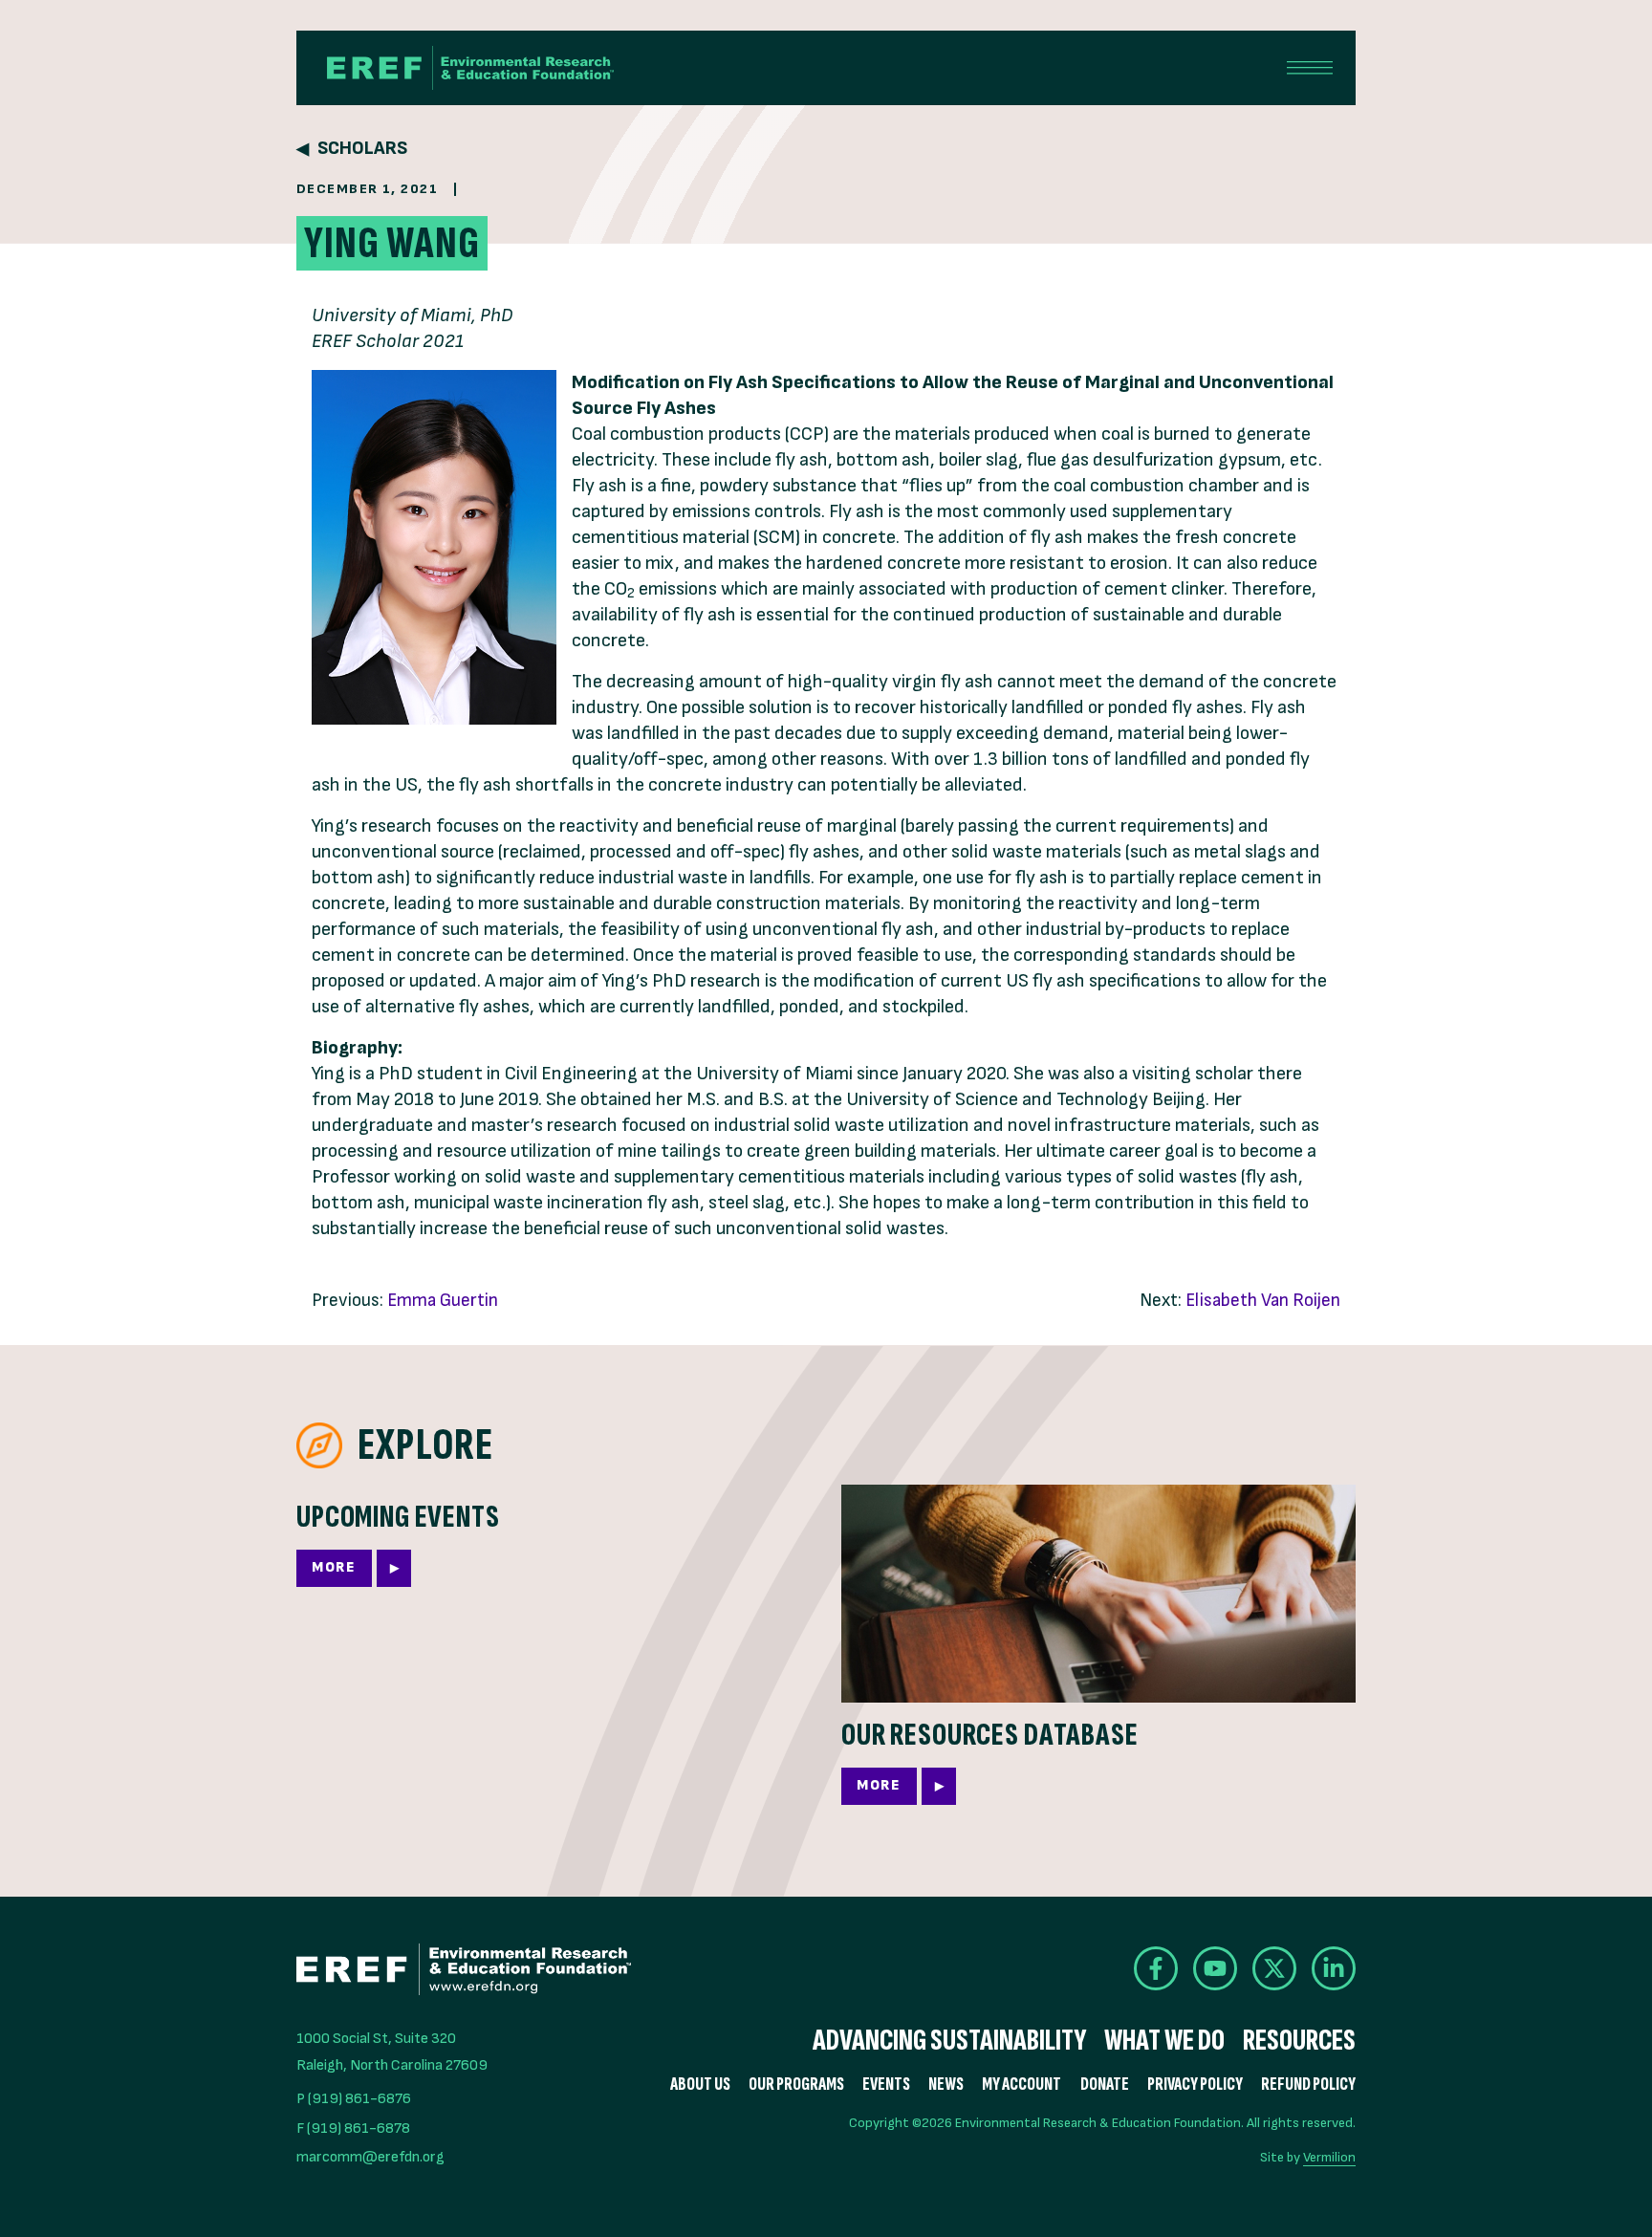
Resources (1299, 2041)
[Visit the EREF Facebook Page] (1156, 1968)
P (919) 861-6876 (354, 2099)
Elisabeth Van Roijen (1263, 1301)
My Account (1022, 2085)
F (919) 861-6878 (353, 2128)
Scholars (362, 149)
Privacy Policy (1195, 2085)
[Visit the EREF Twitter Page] (1274, 1968)
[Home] (470, 68)
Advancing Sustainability (949, 2041)
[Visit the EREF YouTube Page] (1215, 1968)
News (946, 2085)
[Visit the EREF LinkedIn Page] (1334, 1968)
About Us (700, 2085)
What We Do (1164, 2041)
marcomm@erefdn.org (370, 2157)
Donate (1105, 2085)
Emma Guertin (443, 1301)
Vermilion (1329, 2157)
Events (886, 2085)
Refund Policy (1308, 2085)
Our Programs (796, 2085)
